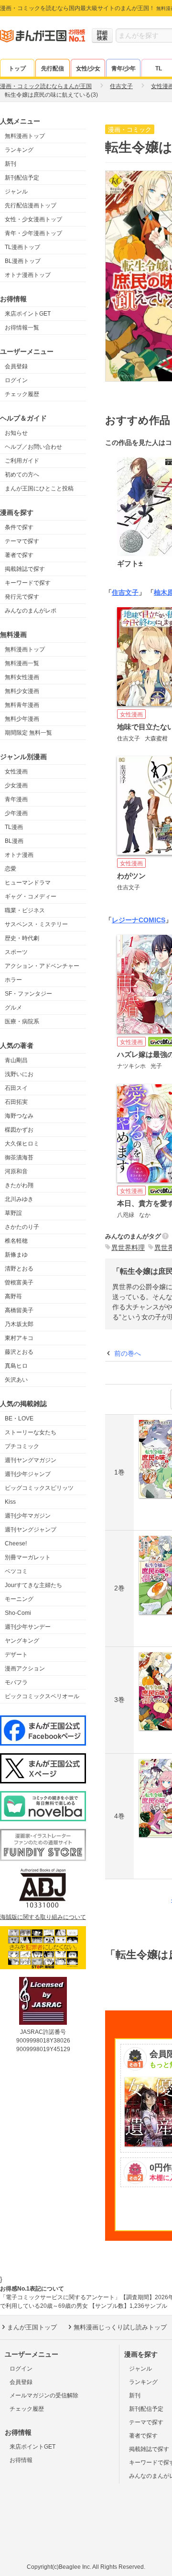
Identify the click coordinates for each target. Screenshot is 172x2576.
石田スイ (16, 1088)
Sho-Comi (18, 1613)
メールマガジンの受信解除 (44, 2395)
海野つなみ (19, 1116)
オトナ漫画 (19, 855)
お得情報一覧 (22, 328)
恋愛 (11, 869)
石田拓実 (16, 1102)
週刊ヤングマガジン (31, 1460)
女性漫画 (16, 772)
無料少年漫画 (22, 719)
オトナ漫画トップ (28, 275)
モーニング (19, 1599)
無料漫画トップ (25, 136)
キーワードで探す (28, 583)
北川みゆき (19, 1199)
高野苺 (13, 1296)
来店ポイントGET (28, 314)
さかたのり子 (22, 1227)
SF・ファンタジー (28, 994)
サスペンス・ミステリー (36, 924)
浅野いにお (19, 1074)
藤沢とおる (19, 1352)
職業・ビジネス (25, 910)
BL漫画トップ (23, 261)
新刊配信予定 (22, 178)
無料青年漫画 (22, 705)
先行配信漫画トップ (31, 205)
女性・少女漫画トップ (33, 219)
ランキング (19, 150)
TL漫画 (14, 827)
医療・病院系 (22, 1021)
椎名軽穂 (16, 1241)
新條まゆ (16, 1255)
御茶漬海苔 (19, 1157)
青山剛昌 (16, 1060)
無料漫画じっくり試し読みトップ (120, 2327)
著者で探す (19, 555)
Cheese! (16, 1543)
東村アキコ (19, 1338)
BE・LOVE (19, 1419)
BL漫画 (14, 841)
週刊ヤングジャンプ (31, 1530)
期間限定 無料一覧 (28, 733)
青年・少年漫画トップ (33, 233)
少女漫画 (16, 785)
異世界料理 (128, 1248)
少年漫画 (16, 813)
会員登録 (16, 366)
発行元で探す (22, 597)
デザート (16, 1655)
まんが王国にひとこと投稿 (39, 488)
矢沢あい (16, 1380)
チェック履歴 (22, 394)
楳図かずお (19, 1130)
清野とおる (19, 1269)
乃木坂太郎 (19, 1324)
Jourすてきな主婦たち (33, 1585)
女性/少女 (88, 68)
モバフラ (16, 1682)
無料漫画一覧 (22, 663)
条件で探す (19, 527)
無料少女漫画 (22, 691)
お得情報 (21, 2460)
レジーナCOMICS (139, 920)
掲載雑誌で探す (25, 569)
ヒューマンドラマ (28, 883)
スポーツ (16, 952)
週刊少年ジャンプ (28, 1474)
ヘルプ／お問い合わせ (33, 447)
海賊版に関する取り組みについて (43, 1917)
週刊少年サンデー (28, 1627)
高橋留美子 (19, 1310)
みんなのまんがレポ (31, 611)
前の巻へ (128, 1353)
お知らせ (16, 433)
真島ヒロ (16, 1366)
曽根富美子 (19, 1282)
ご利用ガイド (22, 461)
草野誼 (13, 1213)
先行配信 (53, 68)
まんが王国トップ (32, 2327)
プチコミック (22, 1446)
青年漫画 (16, 799)
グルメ (13, 1008)
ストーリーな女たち (31, 1432)
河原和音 (16, 1171)
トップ (17, 68)
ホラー (13, 980)
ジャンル (16, 192)
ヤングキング (22, 1641)
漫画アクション (25, 1668)
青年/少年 (124, 68)
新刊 (11, 164)
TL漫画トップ (22, 247)
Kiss (10, 1502)
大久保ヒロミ (22, 1144)
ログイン (16, 380)
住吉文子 (125, 592)
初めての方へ (22, 475)
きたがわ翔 (19, 1185)
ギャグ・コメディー (31, 896)
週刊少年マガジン (28, 1516)
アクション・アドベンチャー (42, 966)
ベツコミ (16, 1571)
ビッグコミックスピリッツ (39, 1488)
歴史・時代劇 (22, 938)
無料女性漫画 (22, 677)
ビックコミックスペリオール (42, 1696)
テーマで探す (22, 541)
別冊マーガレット (28, 1557)
